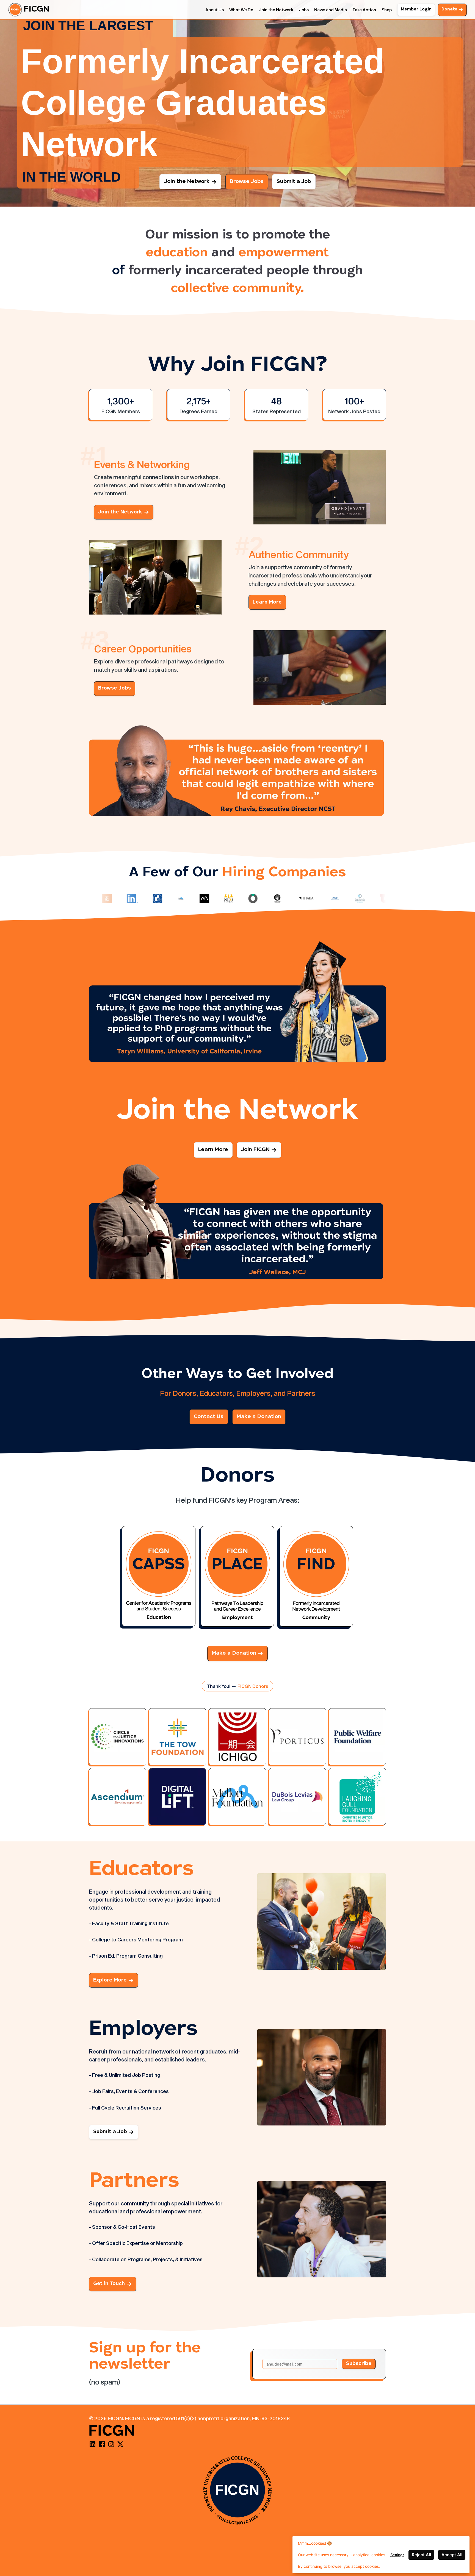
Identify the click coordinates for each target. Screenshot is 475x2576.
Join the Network (276, 10)
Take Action (364, 10)
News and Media (331, 10)
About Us (215, 10)
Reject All (421, 2555)
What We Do (241, 10)
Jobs (304, 10)
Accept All (452, 2555)
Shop (387, 10)
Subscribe (359, 2364)
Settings (397, 2555)
